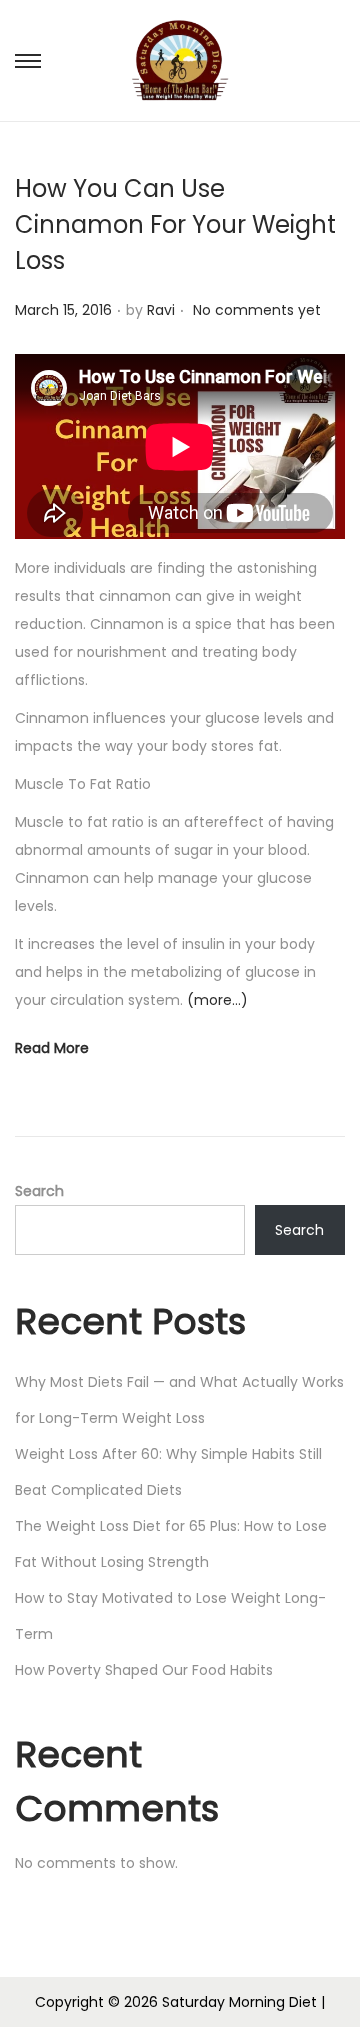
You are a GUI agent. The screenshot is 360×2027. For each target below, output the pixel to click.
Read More (52, 1048)
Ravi (161, 310)
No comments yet (257, 310)
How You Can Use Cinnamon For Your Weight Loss (175, 224)
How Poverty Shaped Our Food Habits (144, 1670)
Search (39, 1191)
